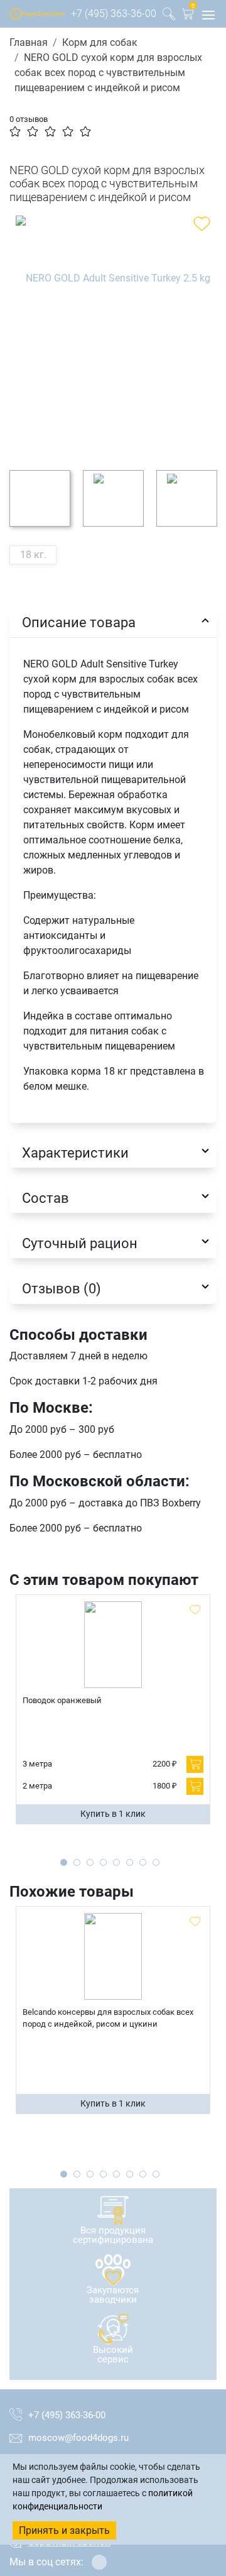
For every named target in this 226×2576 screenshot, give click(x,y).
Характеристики (75, 1153)
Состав (46, 1198)
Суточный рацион (80, 1243)
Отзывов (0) (62, 1288)
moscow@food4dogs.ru (78, 2438)
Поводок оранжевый (62, 1700)
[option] (113, 333)
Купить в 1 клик (113, 1814)
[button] (188, 16)
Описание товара (79, 622)
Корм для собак (100, 42)
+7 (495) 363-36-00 (114, 14)
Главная (29, 42)
